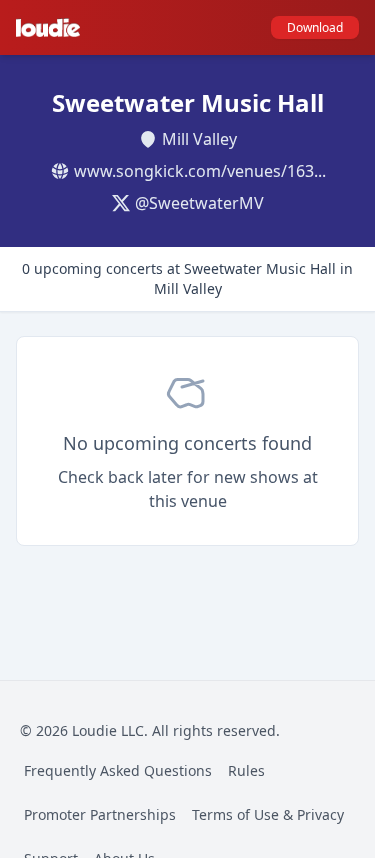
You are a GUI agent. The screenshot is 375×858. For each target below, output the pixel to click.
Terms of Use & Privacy (268, 814)
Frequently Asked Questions (118, 770)
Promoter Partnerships (100, 814)
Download (315, 27)
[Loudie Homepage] (52, 28)
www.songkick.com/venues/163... (200, 171)
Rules (246, 770)
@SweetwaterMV (199, 203)
